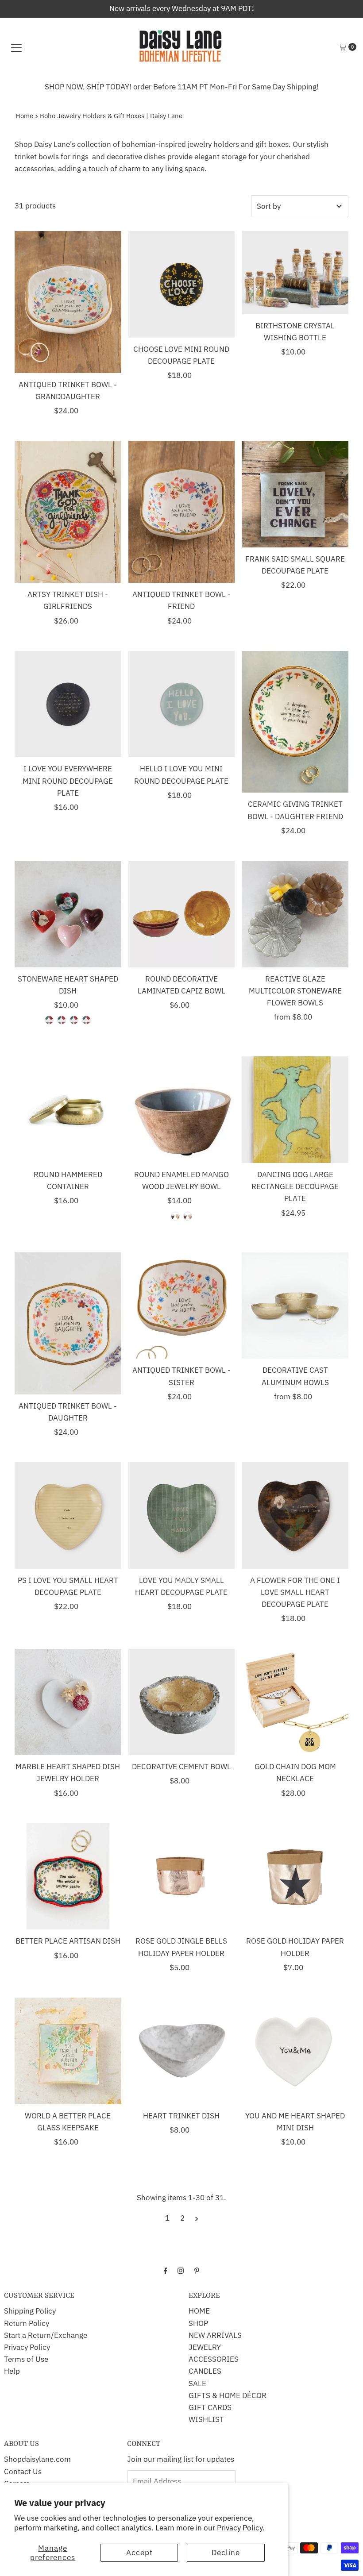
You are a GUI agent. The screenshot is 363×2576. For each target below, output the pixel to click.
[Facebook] (166, 2270)
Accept (139, 2553)
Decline (226, 2553)
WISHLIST (206, 2419)
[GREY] (175, 1216)
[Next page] (197, 2218)
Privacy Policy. (241, 2528)
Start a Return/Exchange (46, 2335)
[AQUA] (74, 1020)
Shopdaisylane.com (37, 2459)
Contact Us (23, 2472)
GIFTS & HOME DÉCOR (228, 2395)
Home (24, 116)
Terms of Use (26, 2359)
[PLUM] (86, 1020)
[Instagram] (181, 2270)
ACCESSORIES (214, 2359)
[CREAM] (188, 1216)
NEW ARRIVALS (215, 2335)
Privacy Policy (27, 2347)
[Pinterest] (197, 2270)
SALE (197, 2383)
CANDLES (205, 2371)
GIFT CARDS (210, 2407)
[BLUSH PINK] (49, 1020)
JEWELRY (205, 2347)
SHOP (198, 2323)
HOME (199, 2311)
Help (12, 2371)
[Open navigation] (16, 47)
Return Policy (27, 2323)
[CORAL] (62, 1020)
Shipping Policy (30, 2311)
